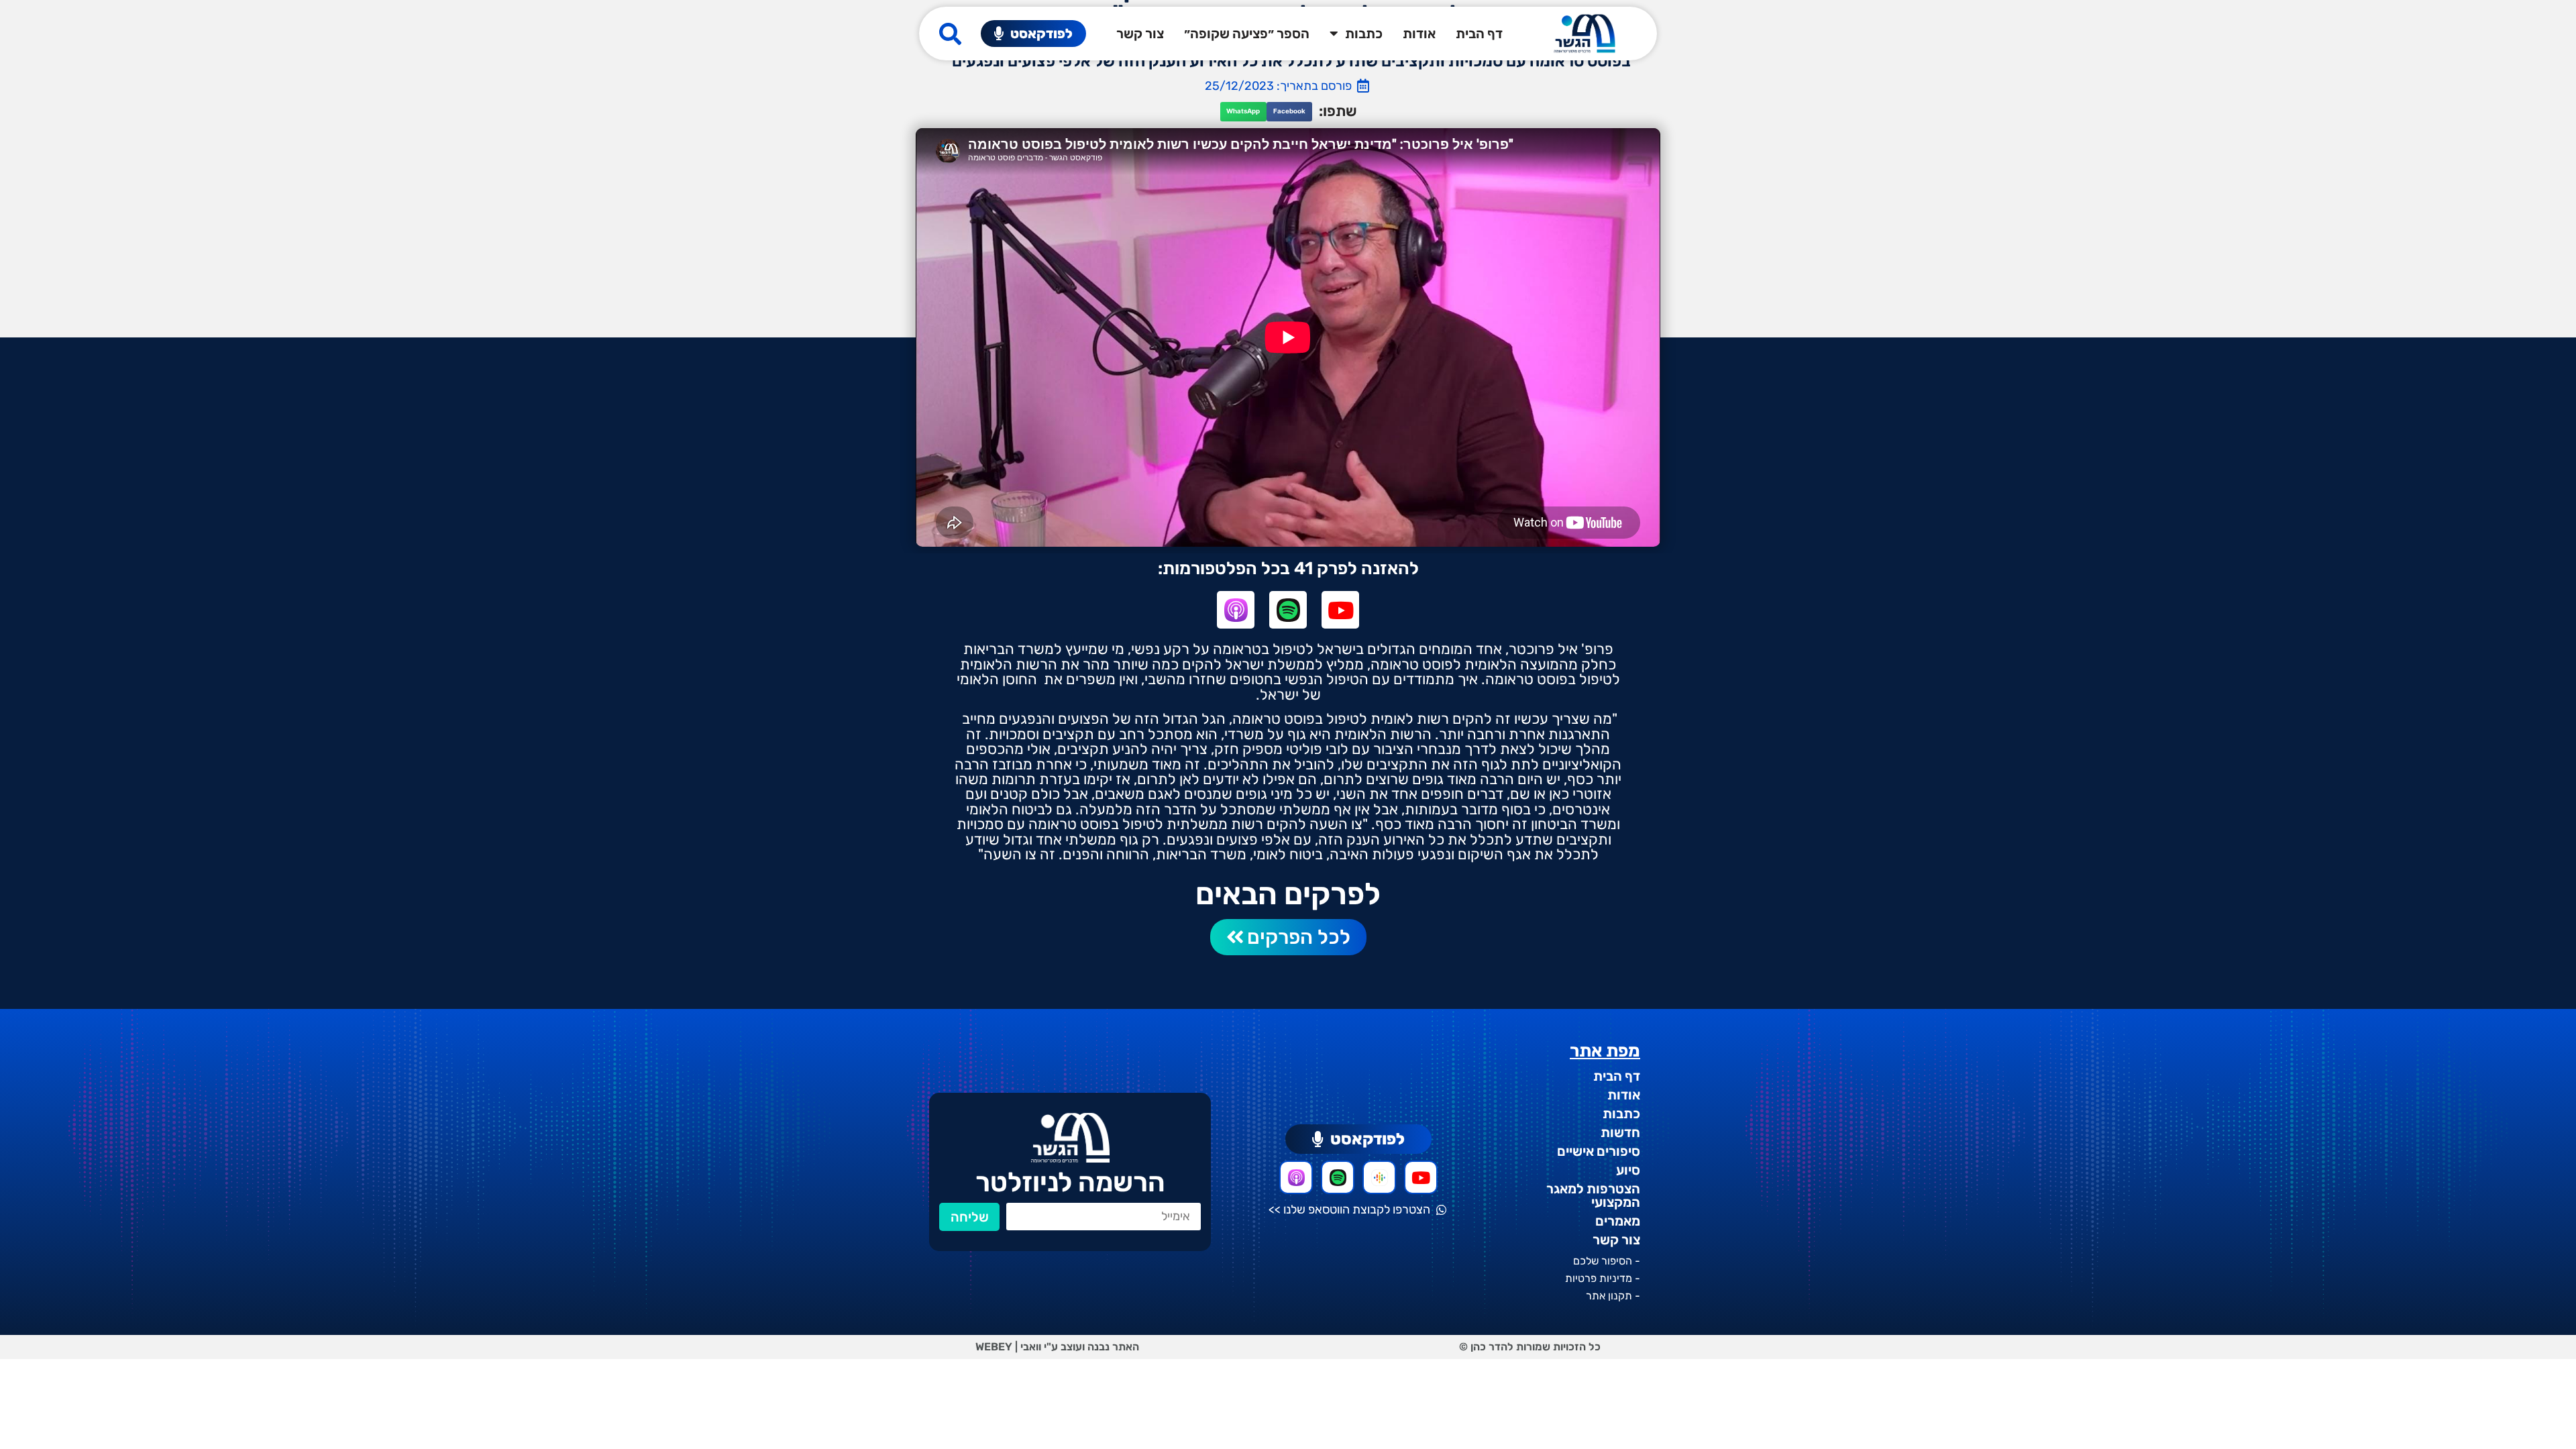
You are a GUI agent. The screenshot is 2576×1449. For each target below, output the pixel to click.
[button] (1289, 112)
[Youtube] (1340, 610)
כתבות (1364, 34)
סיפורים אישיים (1599, 1151)
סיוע (1628, 1170)
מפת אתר (1605, 1051)
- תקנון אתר (1613, 1296)
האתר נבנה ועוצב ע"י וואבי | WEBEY (1057, 1347)
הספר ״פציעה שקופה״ (1247, 34)
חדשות (1620, 1132)
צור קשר (1140, 34)
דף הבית (1479, 34)
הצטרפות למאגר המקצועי (1593, 1195)
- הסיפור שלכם (1607, 1261)
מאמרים (1618, 1221)
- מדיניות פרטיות (1603, 1278)
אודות (1419, 34)
